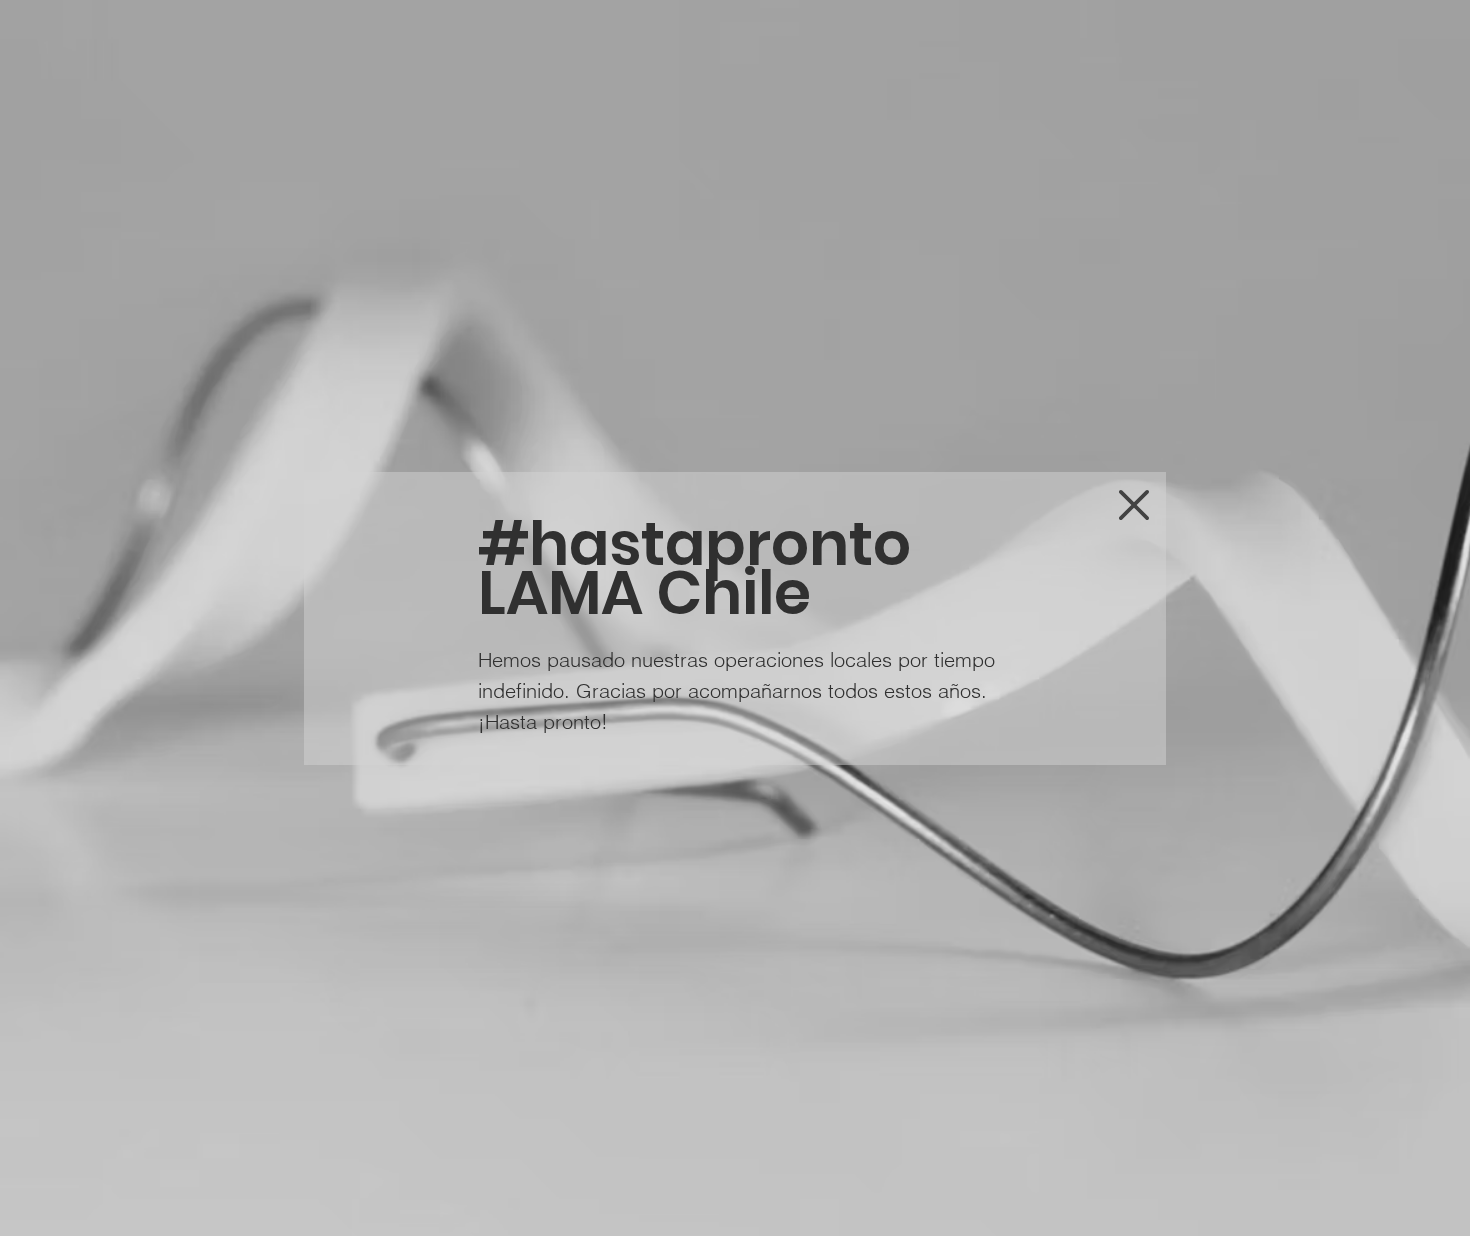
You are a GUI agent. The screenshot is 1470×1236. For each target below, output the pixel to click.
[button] (1134, 505)
